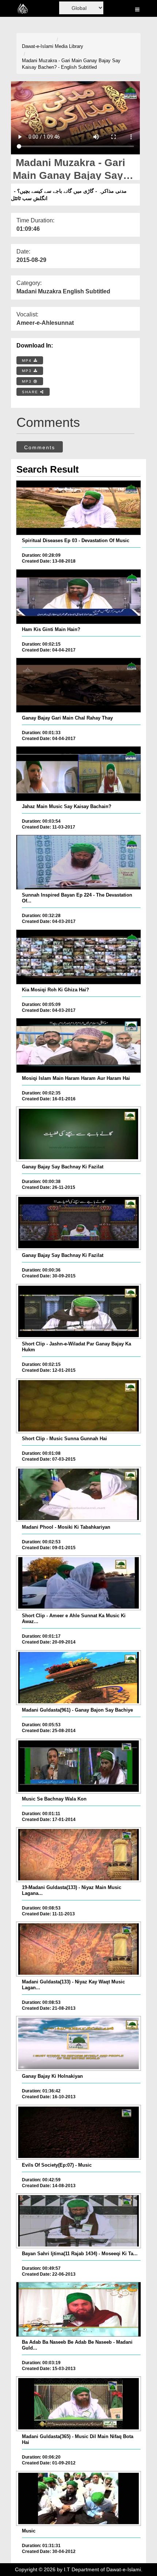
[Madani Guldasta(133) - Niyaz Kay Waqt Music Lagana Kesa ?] (79, 1949)
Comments (40, 447)
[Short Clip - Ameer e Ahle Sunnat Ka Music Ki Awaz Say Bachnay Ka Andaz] (79, 1583)
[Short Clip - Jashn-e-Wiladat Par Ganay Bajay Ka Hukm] (79, 1311)
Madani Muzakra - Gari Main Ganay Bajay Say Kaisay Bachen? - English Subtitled (71, 64)
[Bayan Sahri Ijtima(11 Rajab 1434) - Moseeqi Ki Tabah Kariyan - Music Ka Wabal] (79, 2221)
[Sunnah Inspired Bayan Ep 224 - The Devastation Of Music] (79, 862)
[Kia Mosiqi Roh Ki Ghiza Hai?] (79, 957)
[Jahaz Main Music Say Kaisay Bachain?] (79, 774)
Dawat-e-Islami (38, 46)
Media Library (69, 46)
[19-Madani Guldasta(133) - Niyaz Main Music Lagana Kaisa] (79, 1855)
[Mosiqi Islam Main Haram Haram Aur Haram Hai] (79, 1045)
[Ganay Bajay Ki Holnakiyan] (79, 2043)
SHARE (31, 392)
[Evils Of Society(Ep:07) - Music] (79, 2132)
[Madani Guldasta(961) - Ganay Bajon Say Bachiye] (79, 1678)
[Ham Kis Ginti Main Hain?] (79, 597)
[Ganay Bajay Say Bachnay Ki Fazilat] (79, 1134)
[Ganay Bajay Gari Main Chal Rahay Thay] (79, 685)
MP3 (28, 371)
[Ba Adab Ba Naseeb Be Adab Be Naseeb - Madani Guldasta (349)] (79, 2309)
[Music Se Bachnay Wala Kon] (79, 1766)
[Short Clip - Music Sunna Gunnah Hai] (79, 1406)
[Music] (79, 2498)
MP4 (28, 361)
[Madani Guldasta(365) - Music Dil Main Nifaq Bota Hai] (79, 2404)
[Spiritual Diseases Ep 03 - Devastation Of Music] (79, 508)
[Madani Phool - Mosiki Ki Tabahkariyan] (79, 1494)
